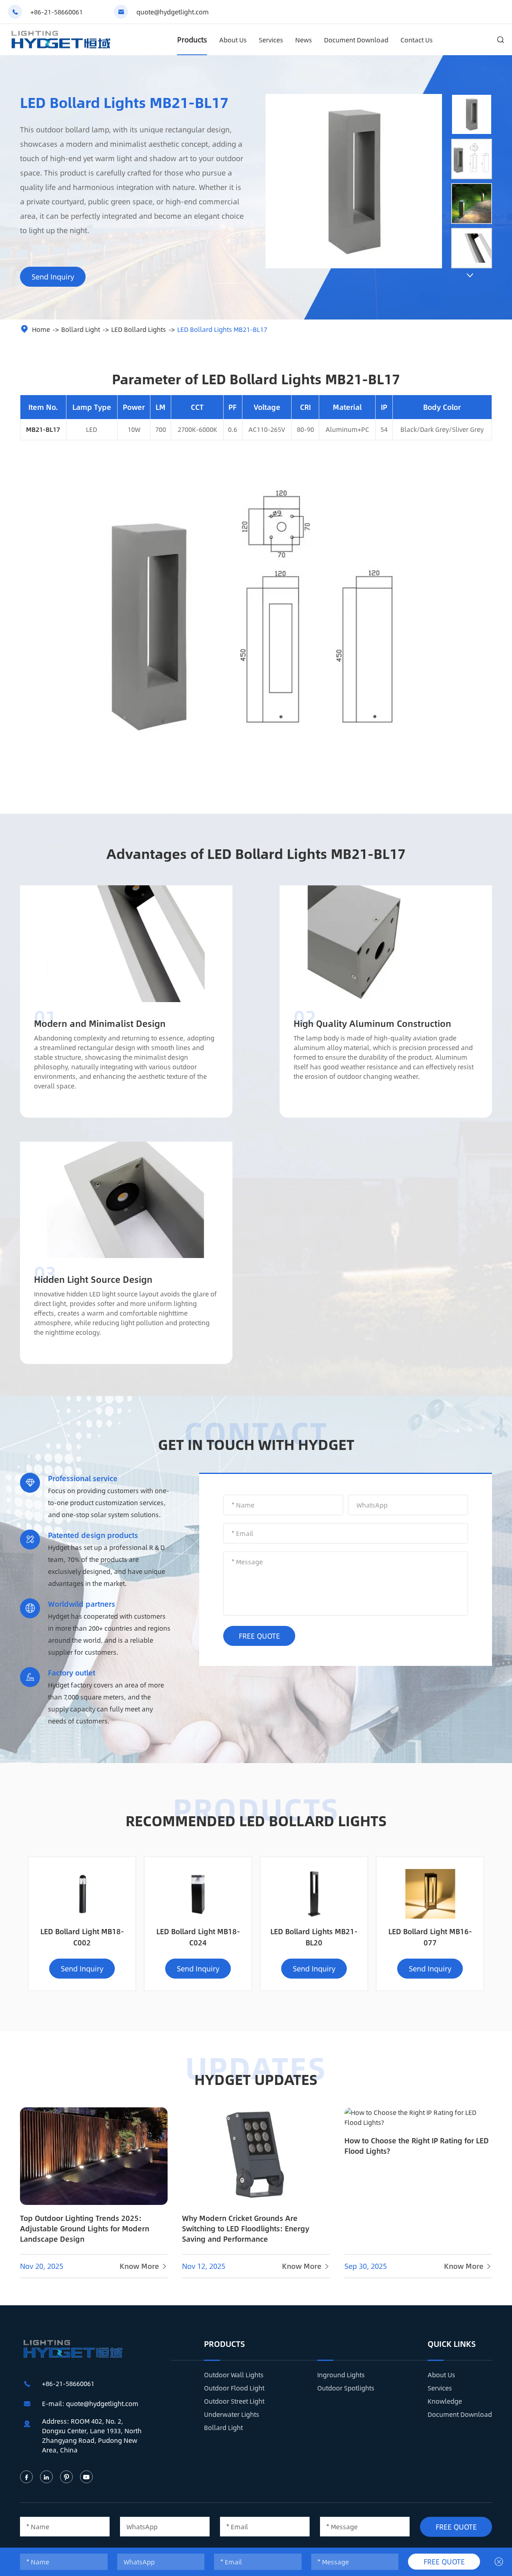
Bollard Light (81, 329)
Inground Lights (341, 2375)
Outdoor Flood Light (234, 2388)
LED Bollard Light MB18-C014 (430, 1937)
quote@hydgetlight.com (173, 12)
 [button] (470, 275)
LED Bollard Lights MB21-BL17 (222, 329)
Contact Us (417, 40)
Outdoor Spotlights (346, 2388)
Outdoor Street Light (234, 2401)
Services (271, 40)
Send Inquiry (53, 277)
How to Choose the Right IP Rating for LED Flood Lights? (417, 2146)
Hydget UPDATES (256, 2079)
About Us (233, 40)
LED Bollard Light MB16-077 (314, 1937)
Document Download (356, 40)
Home (41, 329)
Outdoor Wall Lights (234, 2375)
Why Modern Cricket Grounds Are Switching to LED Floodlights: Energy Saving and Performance (246, 2229)
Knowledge (445, 2401)
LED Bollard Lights (139, 329)
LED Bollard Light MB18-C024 (82, 1937)
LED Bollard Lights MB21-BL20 (198, 1937)
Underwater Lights (232, 2414)
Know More (144, 2266)
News (304, 40)
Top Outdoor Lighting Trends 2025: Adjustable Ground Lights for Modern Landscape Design (85, 2229)
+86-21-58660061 (57, 12)
